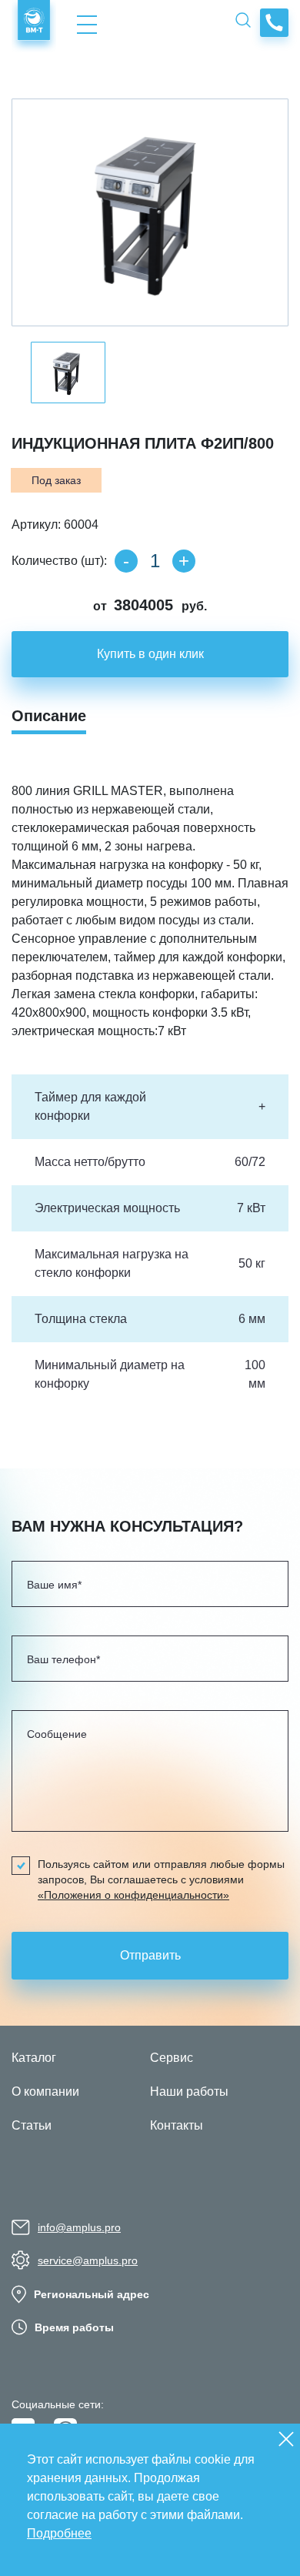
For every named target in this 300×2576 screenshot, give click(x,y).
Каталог (34, 2058)
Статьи (32, 2125)
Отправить (150, 1955)
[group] (150, 212)
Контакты (177, 2125)
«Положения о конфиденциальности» (133, 1895)
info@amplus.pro (79, 2227)
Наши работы (189, 2092)
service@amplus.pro (88, 2260)
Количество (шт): (59, 561)
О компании (45, 2092)
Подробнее (59, 2533)
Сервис (172, 2058)
